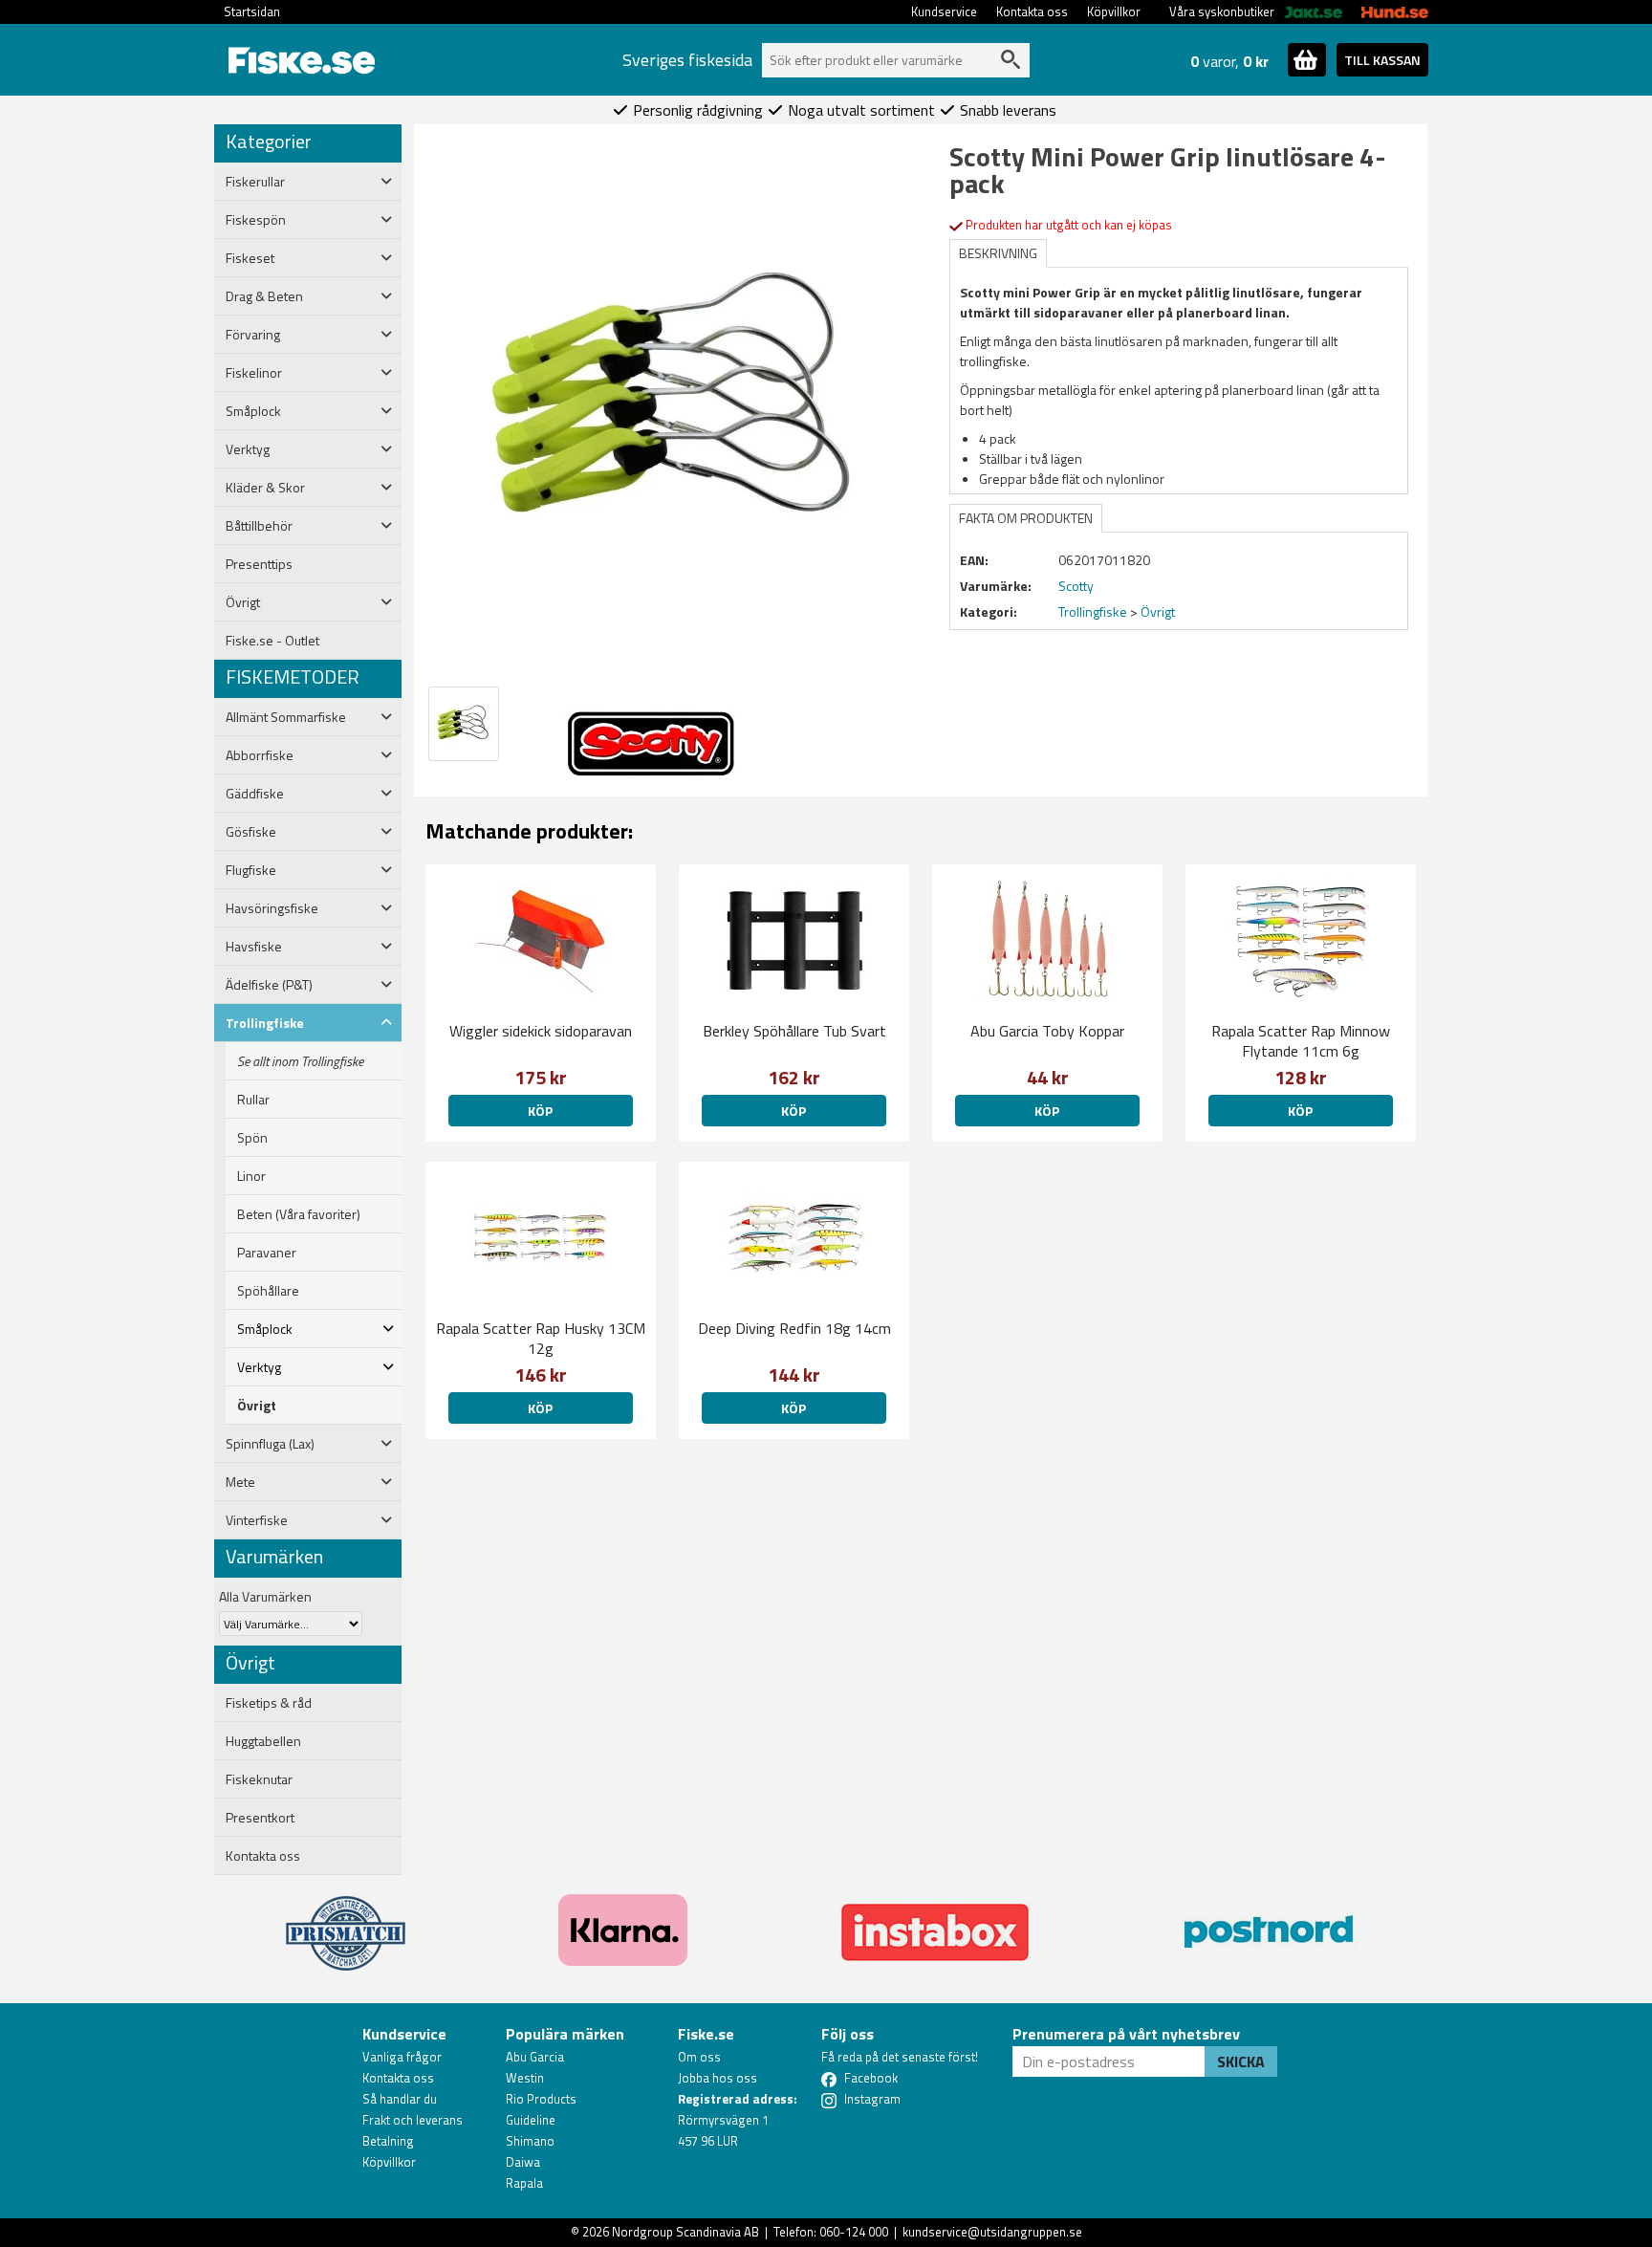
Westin (525, 2078)
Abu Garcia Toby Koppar (1047, 1031)
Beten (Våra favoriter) (299, 1214)
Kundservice (944, 11)
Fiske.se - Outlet (272, 641)
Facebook (871, 2078)
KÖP (540, 1111)
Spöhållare (268, 1291)
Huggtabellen (263, 1741)
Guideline (531, 2120)
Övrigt (257, 1406)
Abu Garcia (535, 2057)
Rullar (253, 1100)
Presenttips (259, 564)
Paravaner (267, 1253)
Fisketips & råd (269, 1703)
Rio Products (541, 2099)
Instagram (872, 2099)
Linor (251, 1176)
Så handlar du (400, 2099)
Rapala (524, 2183)
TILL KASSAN (1382, 60)
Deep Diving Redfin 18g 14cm (794, 1328)
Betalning (388, 2141)
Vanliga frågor (402, 2057)
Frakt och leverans (413, 2120)
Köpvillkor (1114, 11)
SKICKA (1241, 2062)
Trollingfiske (1093, 611)
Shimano (530, 2141)
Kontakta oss (1032, 11)
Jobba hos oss (717, 2078)
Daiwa (523, 2162)
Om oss (699, 2057)
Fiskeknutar (259, 1779)
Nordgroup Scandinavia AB (685, 2232)
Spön (252, 1138)
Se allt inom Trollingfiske (300, 1061)
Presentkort (260, 1818)
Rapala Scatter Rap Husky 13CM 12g (541, 1338)
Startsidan (252, 11)
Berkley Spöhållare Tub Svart (794, 1031)
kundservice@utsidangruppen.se (992, 2232)
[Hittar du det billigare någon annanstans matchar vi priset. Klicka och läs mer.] (346, 1922)
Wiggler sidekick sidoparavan (541, 1031)
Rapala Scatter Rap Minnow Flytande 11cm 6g (1301, 1041)
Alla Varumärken (265, 1596)
